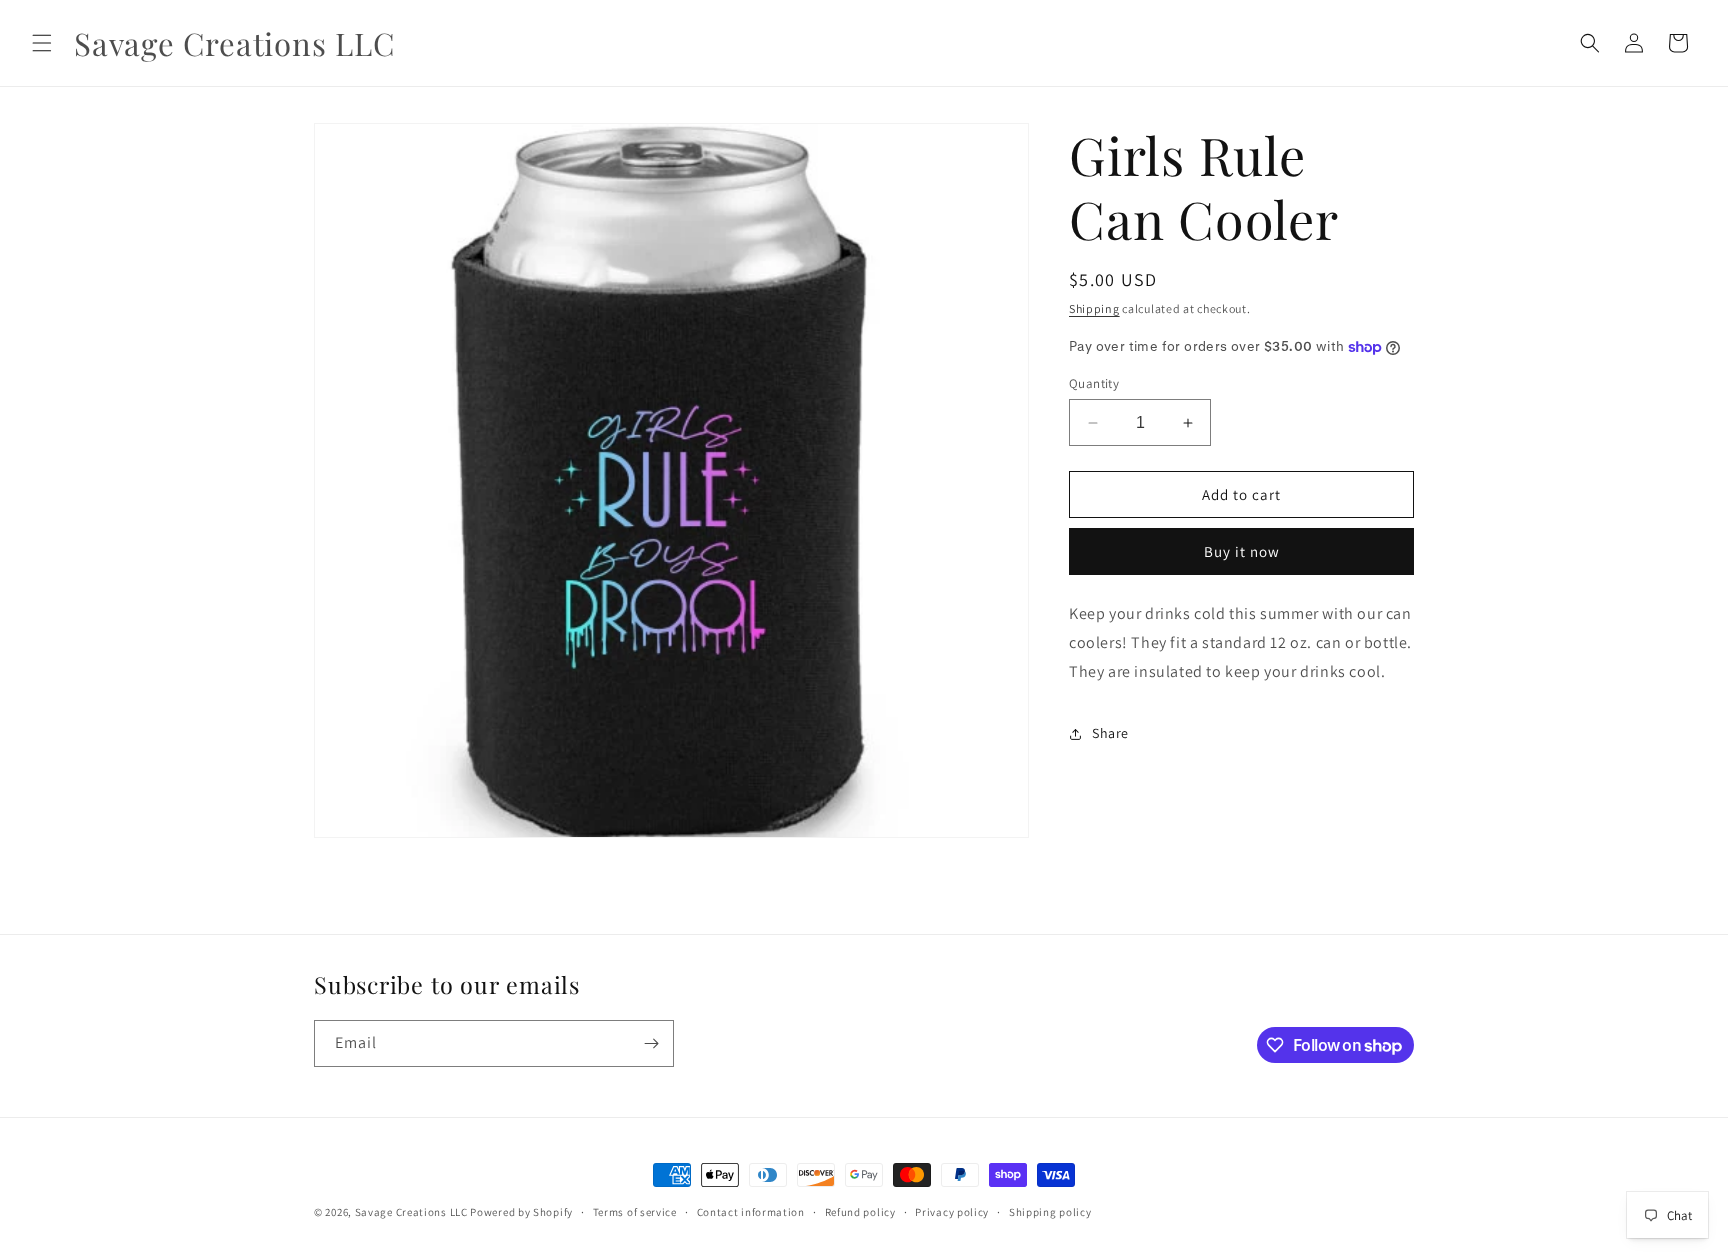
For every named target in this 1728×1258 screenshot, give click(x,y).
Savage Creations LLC (411, 1212)
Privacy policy (952, 1212)
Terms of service (635, 1212)
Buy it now (1242, 551)
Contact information (751, 1212)
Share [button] (1110, 733)
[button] (42, 43)
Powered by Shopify (521, 1212)
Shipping (1094, 308)
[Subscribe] (651, 1043)
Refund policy (860, 1212)
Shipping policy (1050, 1212)
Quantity (1094, 383)
